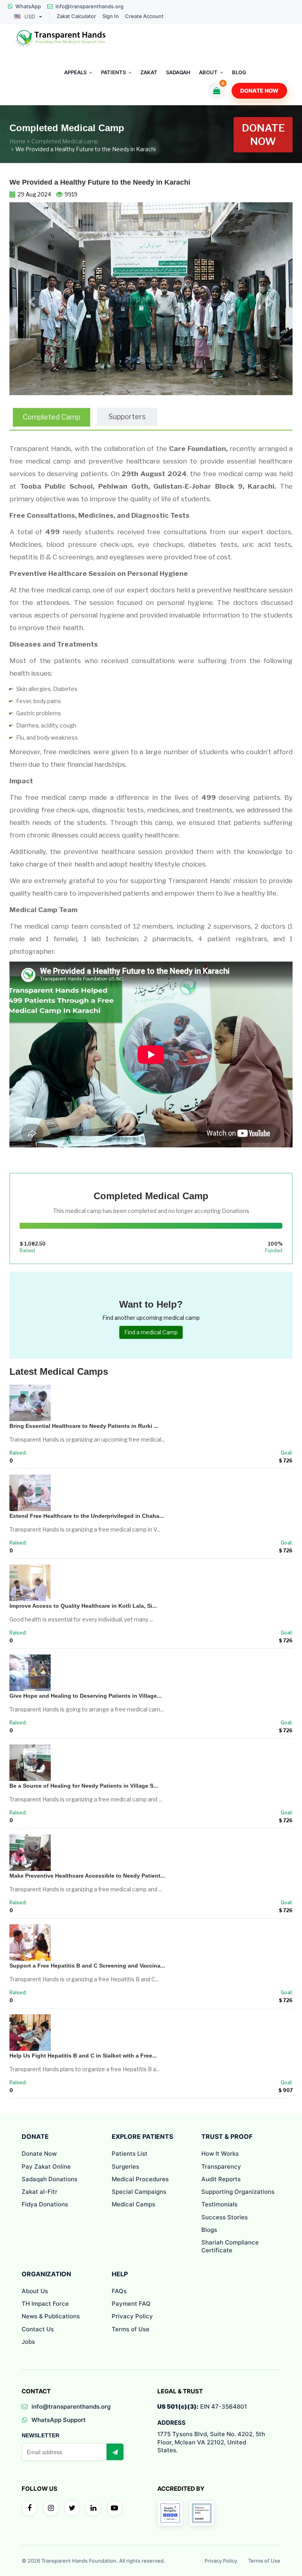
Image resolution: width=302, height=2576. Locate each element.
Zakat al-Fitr (40, 2192)
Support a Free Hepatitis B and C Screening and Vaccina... (87, 1966)
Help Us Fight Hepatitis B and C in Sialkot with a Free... (83, 2056)
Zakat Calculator (76, 16)
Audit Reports (221, 2179)
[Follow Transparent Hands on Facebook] (29, 2508)
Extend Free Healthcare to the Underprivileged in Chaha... (87, 1516)
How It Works (220, 2154)
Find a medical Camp (151, 1332)
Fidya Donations (45, 2204)
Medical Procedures (140, 2179)
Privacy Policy (132, 2316)
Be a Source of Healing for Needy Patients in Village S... (84, 1786)
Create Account (144, 16)
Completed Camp (52, 417)
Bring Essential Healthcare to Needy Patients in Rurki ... (84, 1426)
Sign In (110, 16)
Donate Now (259, 91)
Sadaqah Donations (50, 2179)
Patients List (130, 2154)
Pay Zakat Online (46, 2167)
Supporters (127, 417)
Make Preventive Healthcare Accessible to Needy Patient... (87, 1876)
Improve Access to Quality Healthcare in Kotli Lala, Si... (83, 1606)
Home (17, 141)
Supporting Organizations (238, 2192)
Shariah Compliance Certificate (230, 2246)
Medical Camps (134, 2204)
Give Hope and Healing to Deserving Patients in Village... (86, 1696)
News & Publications (51, 2316)
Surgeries (125, 2167)
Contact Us (38, 2329)
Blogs (209, 2230)
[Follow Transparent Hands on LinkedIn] (93, 2508)
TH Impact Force (45, 2304)
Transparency (221, 2167)
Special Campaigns (139, 2192)
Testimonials (219, 2204)
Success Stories (225, 2217)
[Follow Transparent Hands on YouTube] (114, 2508)
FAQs (119, 2291)
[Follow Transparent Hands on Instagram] (51, 2508)
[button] (31, 299)
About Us (35, 2291)
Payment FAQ (131, 2304)
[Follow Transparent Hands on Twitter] (72, 2508)
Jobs (28, 2342)
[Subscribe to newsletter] (115, 2452)
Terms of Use (131, 2329)
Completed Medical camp (65, 141)
